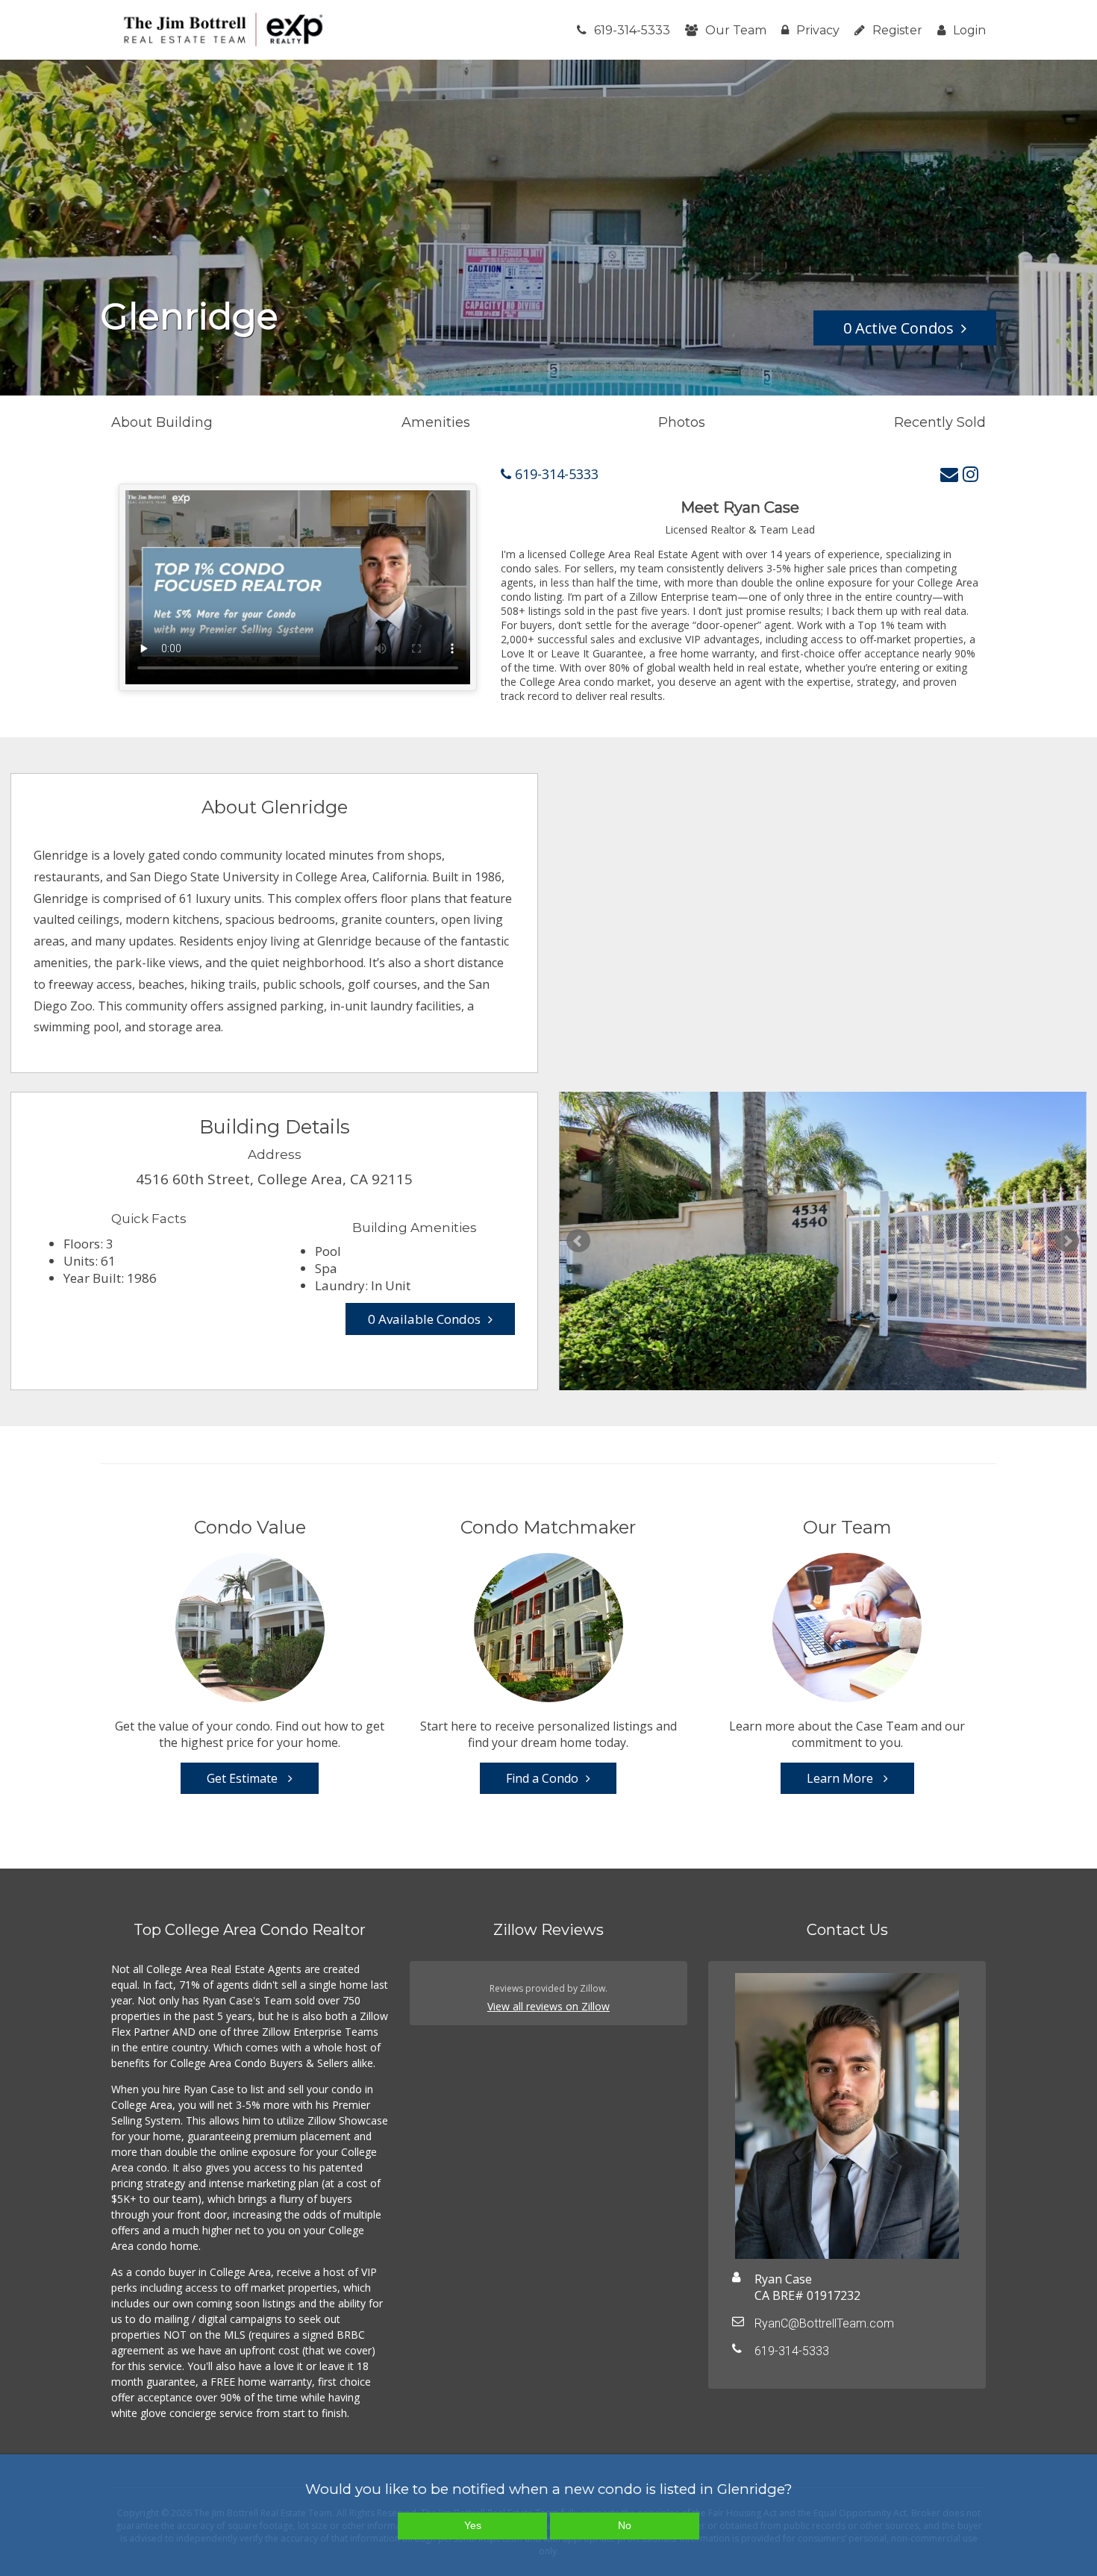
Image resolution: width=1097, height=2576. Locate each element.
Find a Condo (542, 1778)
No (625, 2525)
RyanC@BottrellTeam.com (824, 2323)
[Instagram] (971, 473)
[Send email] (949, 473)
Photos (682, 422)
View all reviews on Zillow (548, 2006)
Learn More (841, 1778)
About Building (162, 422)
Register (897, 30)
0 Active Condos (898, 328)
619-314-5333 (632, 30)
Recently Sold (940, 422)
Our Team (736, 30)
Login (969, 30)
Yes (473, 2525)
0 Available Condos (424, 1319)
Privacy (818, 30)
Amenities (436, 422)
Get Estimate (244, 1778)
